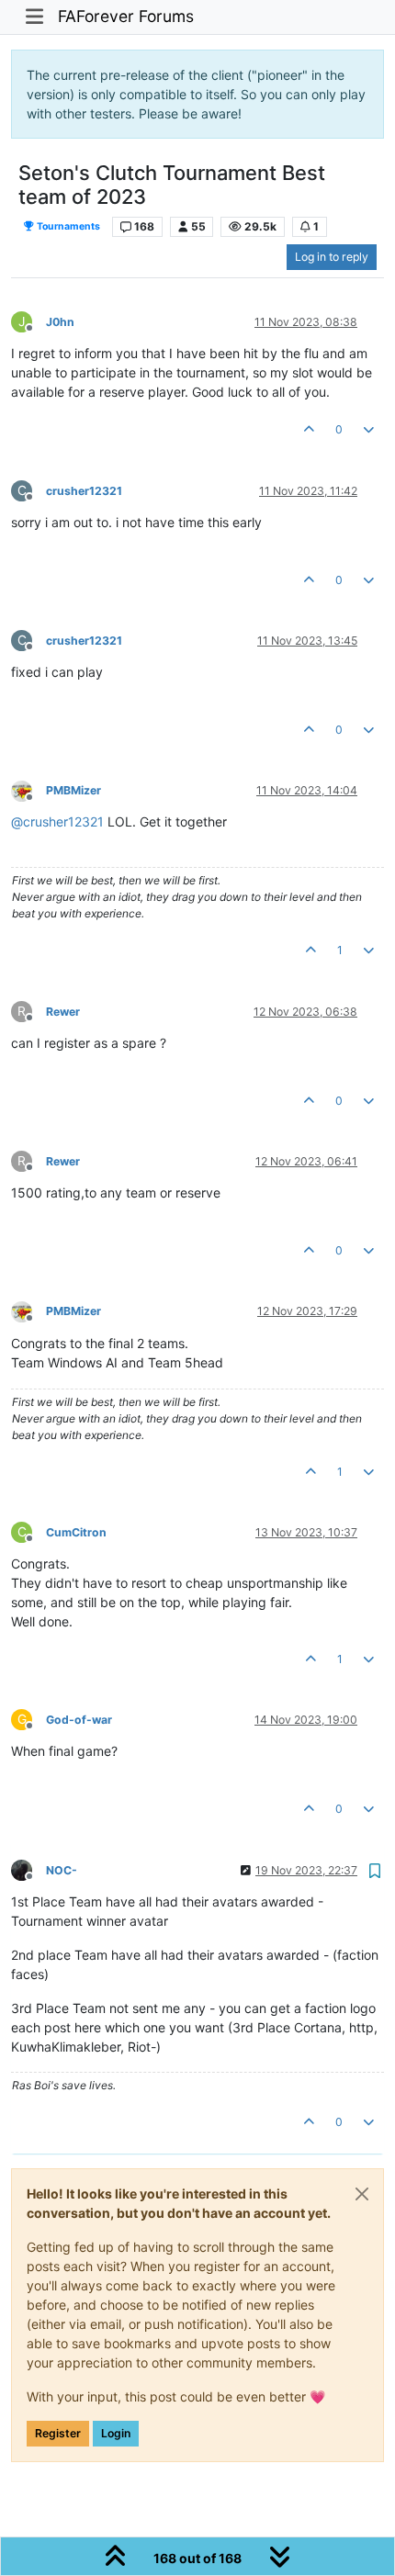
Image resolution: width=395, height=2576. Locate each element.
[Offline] (28, 789)
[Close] (362, 2194)
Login (116, 2433)
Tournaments (68, 226)
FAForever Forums (126, 16)
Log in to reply (332, 257)
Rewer (63, 1012)
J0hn (60, 322)
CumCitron (76, 1532)
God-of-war (79, 1720)
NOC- (62, 1870)
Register (58, 2433)
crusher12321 (84, 491)
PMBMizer (73, 790)
